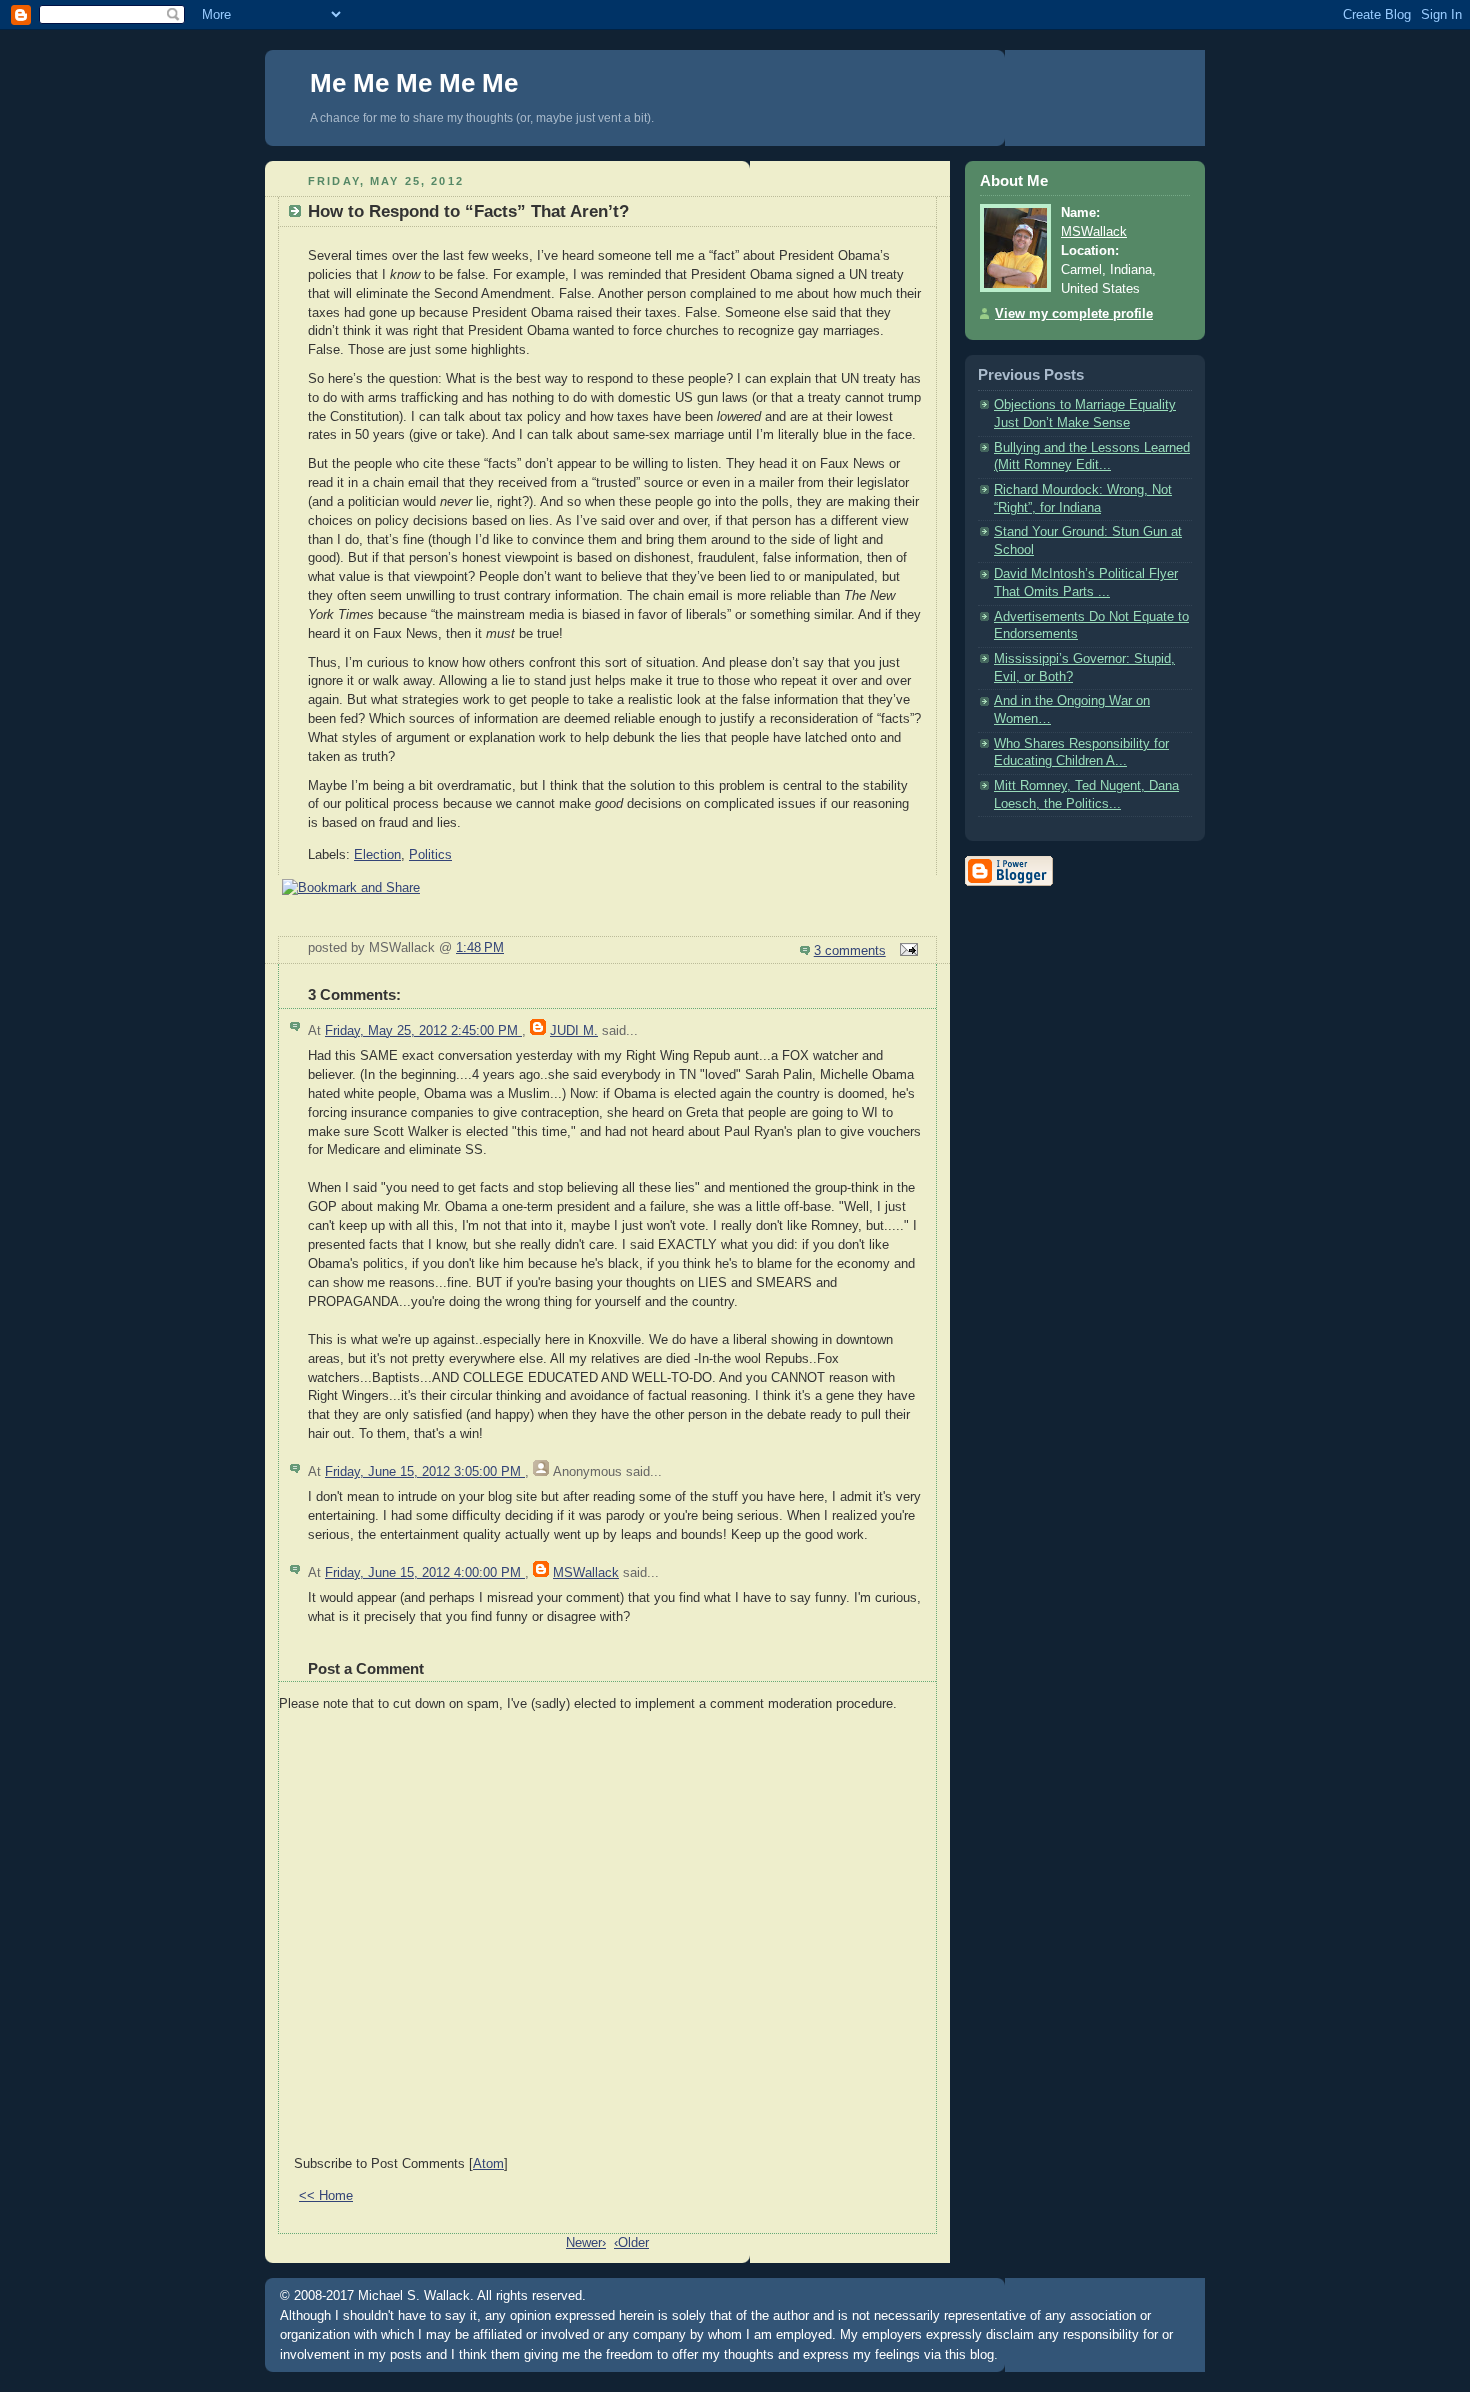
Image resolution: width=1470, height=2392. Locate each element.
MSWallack (586, 1573)
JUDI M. (574, 1031)
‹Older (631, 2243)
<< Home (326, 2196)
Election (377, 855)
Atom (488, 2164)
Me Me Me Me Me (414, 83)
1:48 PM (480, 948)
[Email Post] (906, 951)
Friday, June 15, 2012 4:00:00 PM (425, 1573)
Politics (430, 855)
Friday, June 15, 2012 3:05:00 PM (425, 1472)
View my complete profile (1074, 314)
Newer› (586, 2243)
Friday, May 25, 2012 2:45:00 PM (423, 1031)
